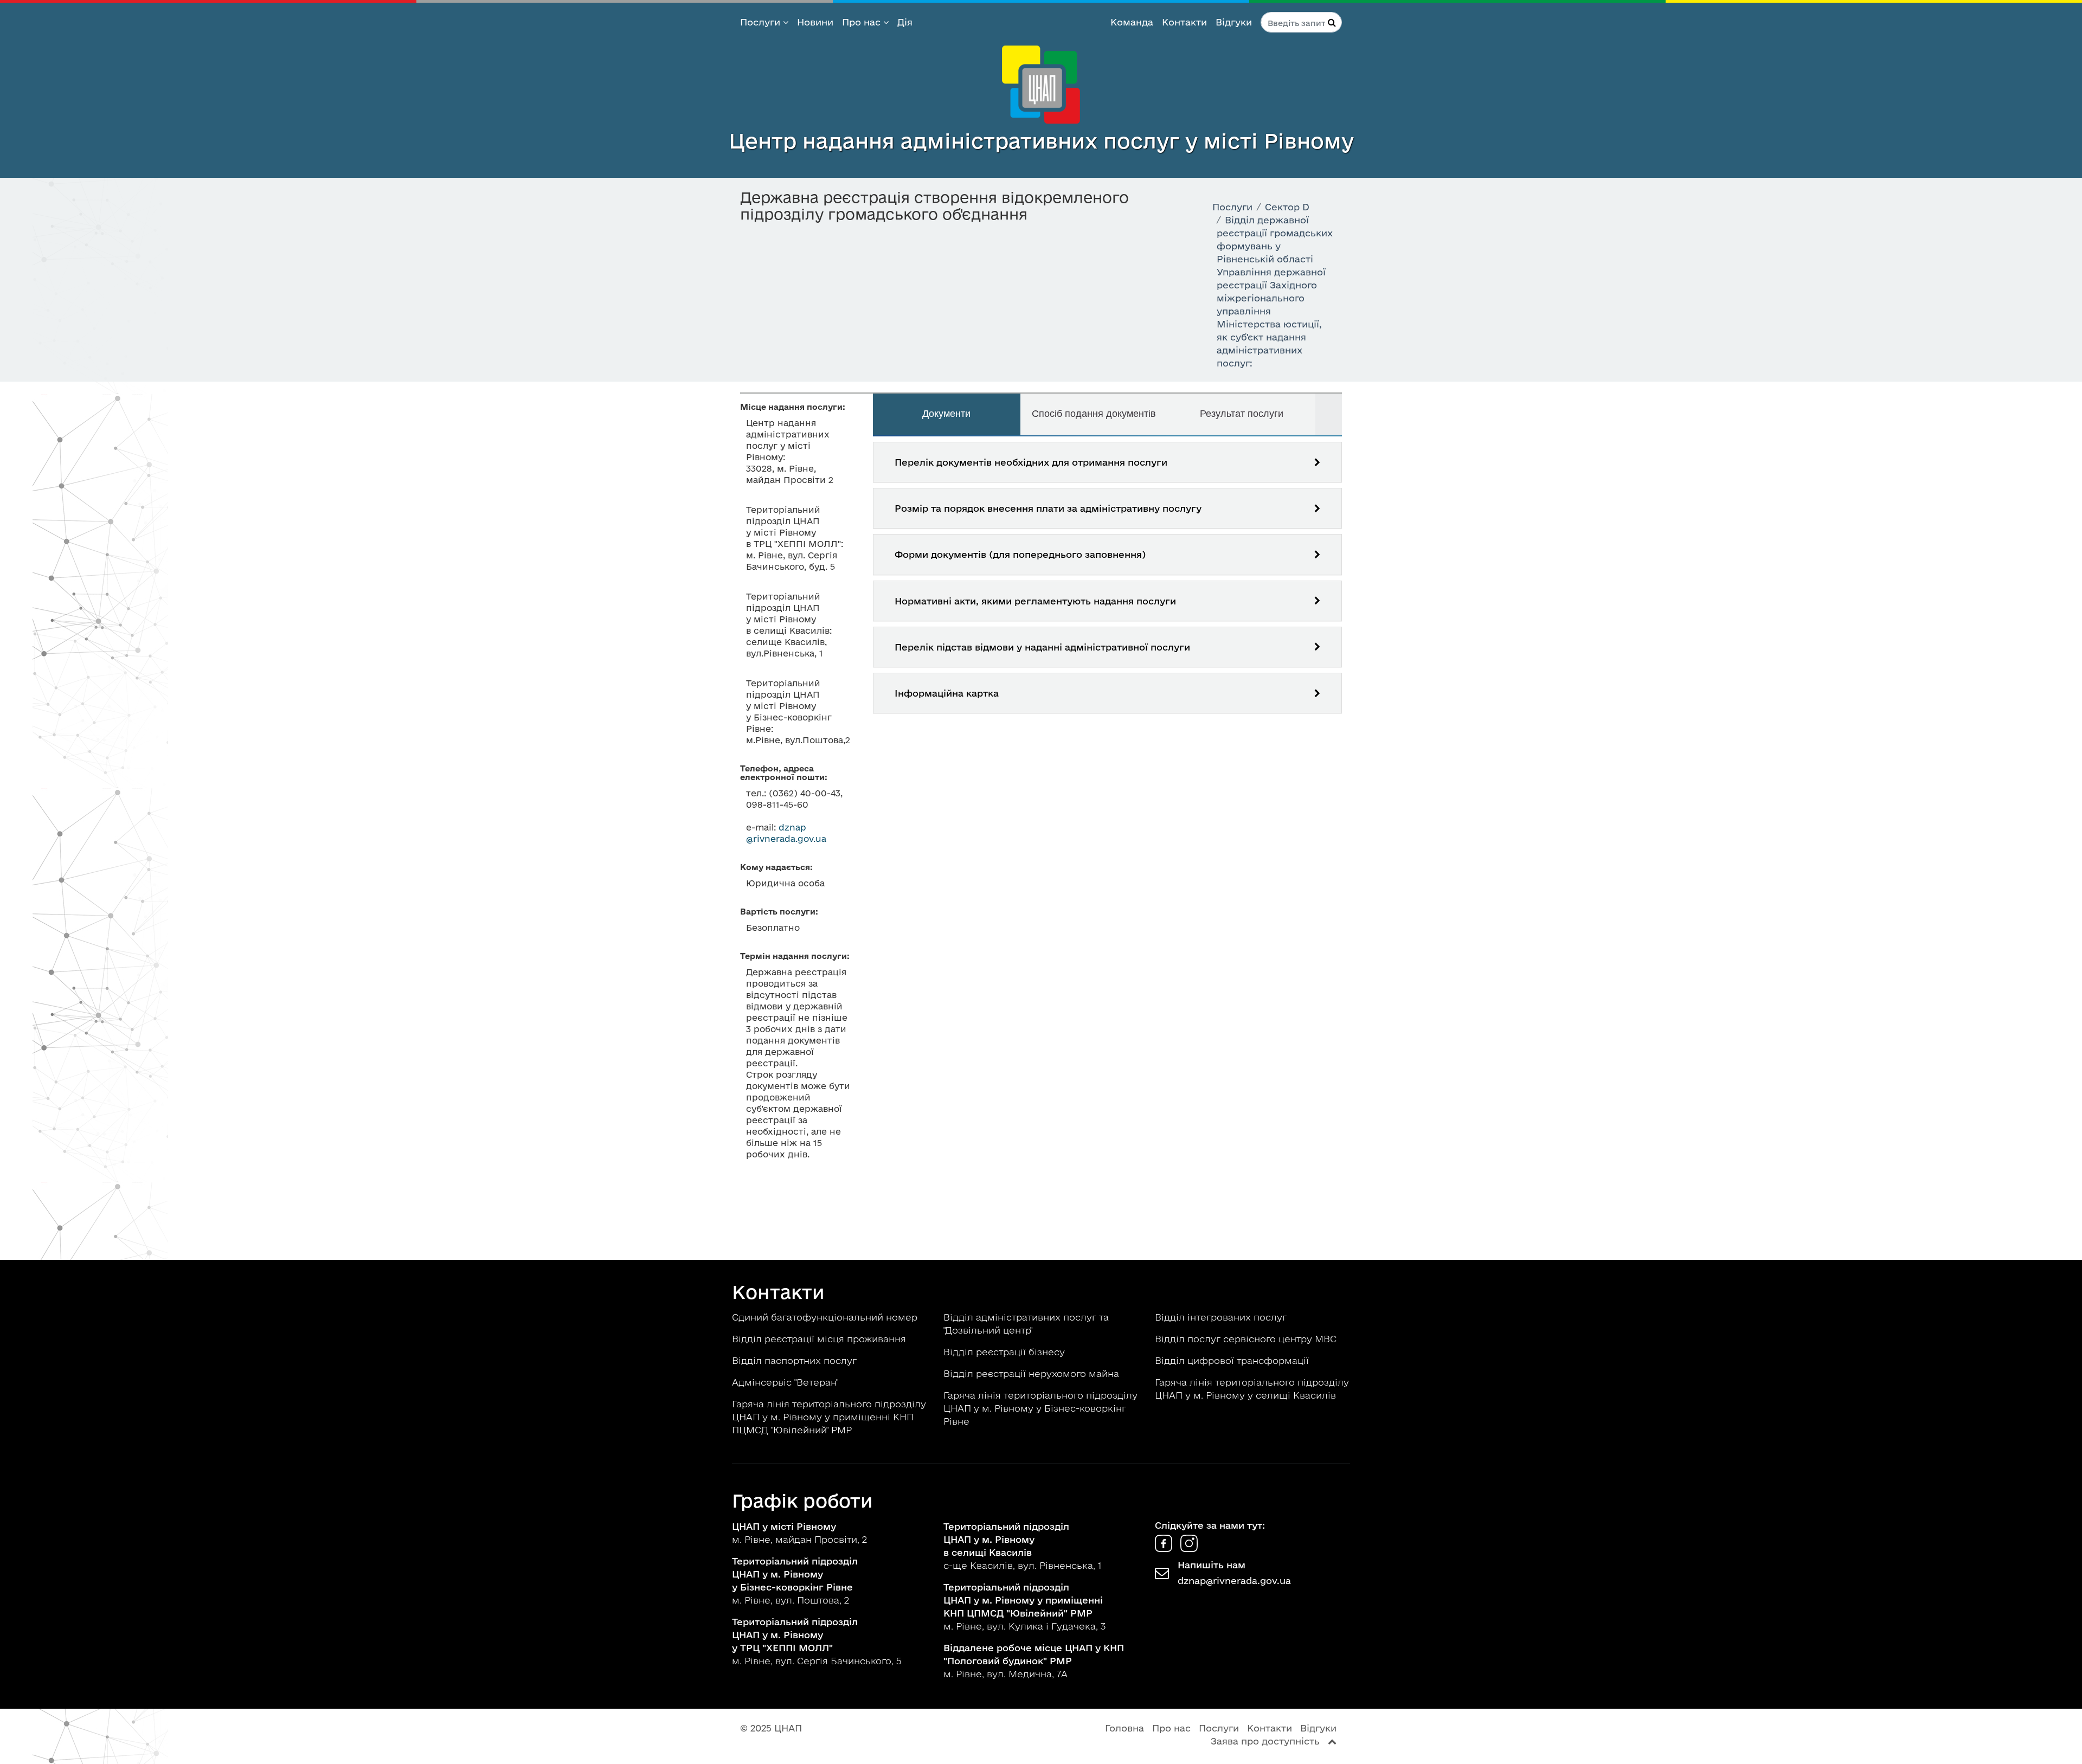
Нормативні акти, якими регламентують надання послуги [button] (1035, 601)
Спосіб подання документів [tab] (1094, 414)
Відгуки (1234, 22)
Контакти (1184, 22)
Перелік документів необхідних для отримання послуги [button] (1031, 462)
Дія (905, 22)
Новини (815, 22)
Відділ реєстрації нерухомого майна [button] (1033, 1373)
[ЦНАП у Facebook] (1165, 1549)
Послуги (762, 22)
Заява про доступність (1265, 1741)
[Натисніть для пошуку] (1332, 22)
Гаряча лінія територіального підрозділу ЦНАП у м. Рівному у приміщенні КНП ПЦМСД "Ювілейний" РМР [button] (829, 1417)
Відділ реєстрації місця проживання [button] (820, 1339)
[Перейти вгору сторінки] (1332, 1741)
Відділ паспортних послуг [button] (796, 1360)
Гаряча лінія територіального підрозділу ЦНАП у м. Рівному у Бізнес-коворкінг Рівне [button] (1040, 1408)
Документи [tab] (946, 414)
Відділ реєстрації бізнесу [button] (1005, 1352)
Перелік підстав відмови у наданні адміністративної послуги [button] (1042, 647)
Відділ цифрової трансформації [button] (1233, 1360)
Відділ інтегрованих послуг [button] (1222, 1317)
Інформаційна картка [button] (947, 693)
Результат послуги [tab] (1242, 414)
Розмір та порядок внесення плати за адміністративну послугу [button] (1048, 508)
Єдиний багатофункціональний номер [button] (826, 1317)
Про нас (863, 22)
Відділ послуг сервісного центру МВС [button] (1247, 1339)
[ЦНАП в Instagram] (1189, 1549)
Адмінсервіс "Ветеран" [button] (786, 1382)
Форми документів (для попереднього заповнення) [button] (1020, 554)
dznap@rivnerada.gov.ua (1234, 1580)
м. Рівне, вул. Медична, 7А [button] (1034, 1661)
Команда (1132, 22)
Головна (1124, 1728)
